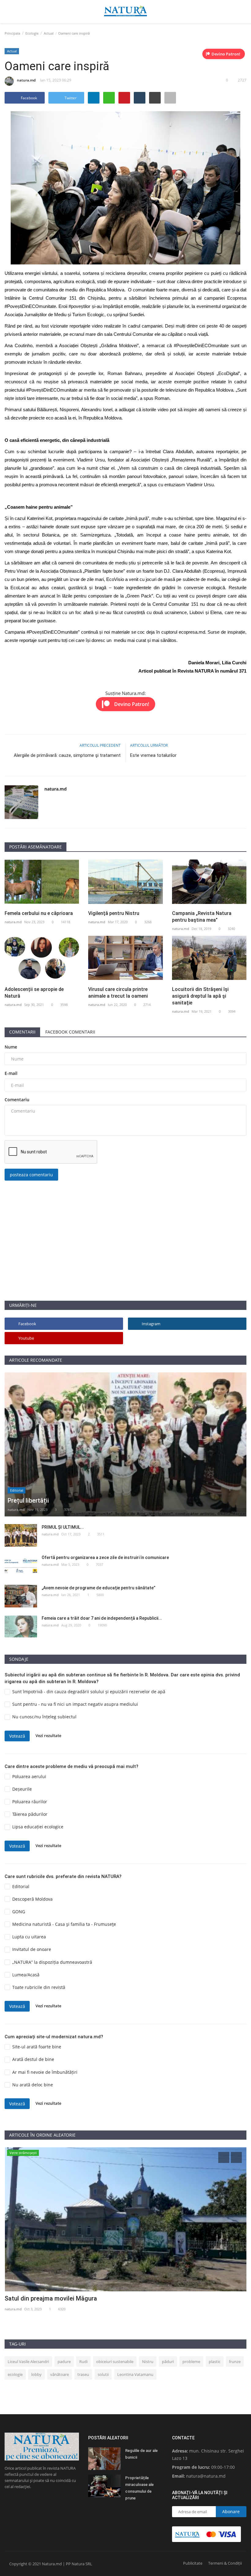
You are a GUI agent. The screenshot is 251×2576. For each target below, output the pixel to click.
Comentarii (22, 1032)
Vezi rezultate (48, 1736)
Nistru (148, 2362)
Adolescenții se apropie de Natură (34, 993)
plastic (215, 2362)
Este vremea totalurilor (153, 755)
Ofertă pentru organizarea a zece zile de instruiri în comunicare (105, 1557)
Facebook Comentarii (70, 1032)
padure (64, 2362)
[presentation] (224, 2157)
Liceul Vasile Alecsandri (28, 2362)
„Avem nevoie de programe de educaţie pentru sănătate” (99, 1588)
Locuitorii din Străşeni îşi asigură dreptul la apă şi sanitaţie (200, 996)
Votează (17, 1736)
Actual (49, 33)
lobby (36, 2374)
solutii (103, 2374)
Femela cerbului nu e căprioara (39, 913)
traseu (83, 2374)
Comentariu (17, 1100)
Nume (11, 1047)
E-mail (11, 1073)
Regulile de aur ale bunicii (141, 2454)
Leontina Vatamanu (135, 2374)
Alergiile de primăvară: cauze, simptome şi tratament (67, 755)
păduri (168, 2362)
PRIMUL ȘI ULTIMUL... (63, 1527)
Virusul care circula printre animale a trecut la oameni (118, 993)
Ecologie (32, 33)
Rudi (83, 2362)
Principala (12, 33)
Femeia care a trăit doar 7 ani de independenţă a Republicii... (102, 1618)
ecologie (15, 2374)
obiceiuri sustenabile (115, 2362)
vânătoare (60, 2374)
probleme (191, 2362)
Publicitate (193, 2563)
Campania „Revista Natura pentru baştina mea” (202, 917)
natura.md (26, 80)
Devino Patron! (226, 54)
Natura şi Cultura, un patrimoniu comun (59, 2298)
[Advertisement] (125, 1258)
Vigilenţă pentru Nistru (114, 913)
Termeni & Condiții (225, 2563)
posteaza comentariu (31, 1175)
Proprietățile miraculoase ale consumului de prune (139, 2488)
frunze (235, 2362)
